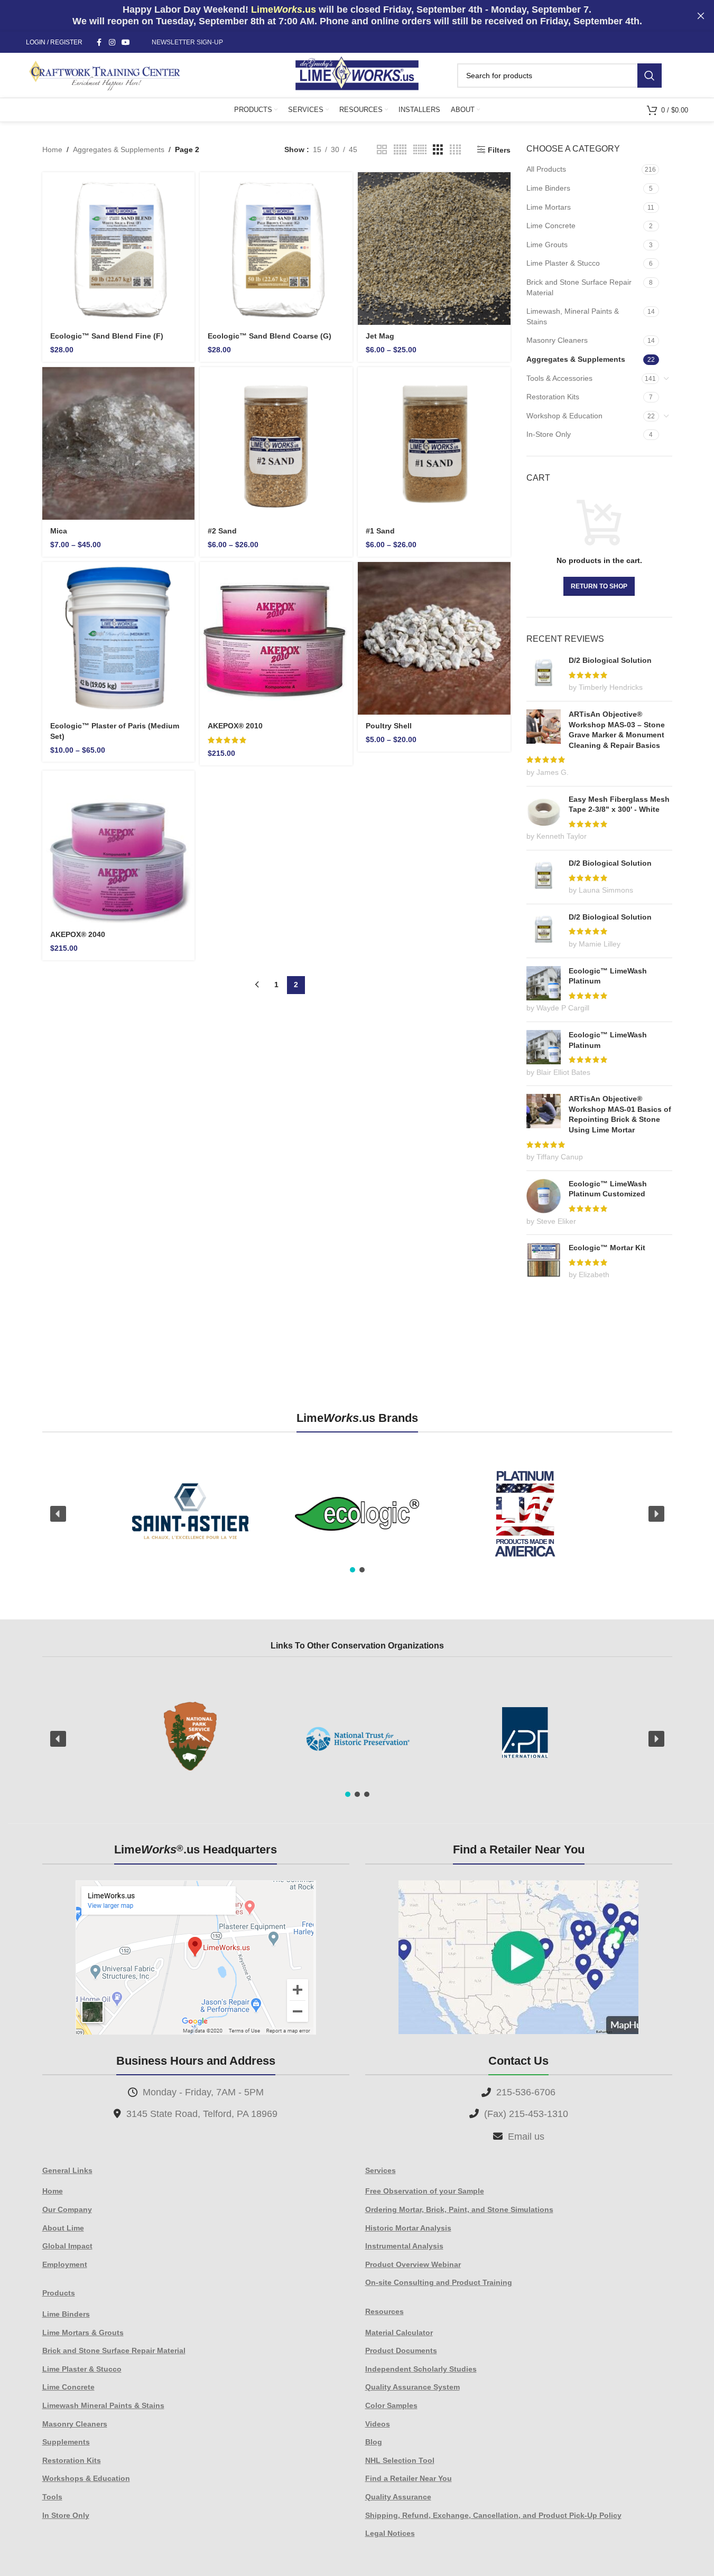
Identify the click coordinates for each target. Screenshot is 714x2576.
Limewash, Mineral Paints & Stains (573, 316)
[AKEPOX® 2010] (276, 638)
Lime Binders (548, 188)
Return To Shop (599, 586)
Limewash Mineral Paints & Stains (103, 2405)
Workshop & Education (564, 416)
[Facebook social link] (99, 43)
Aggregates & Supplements (119, 149)
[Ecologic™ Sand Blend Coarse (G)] (276, 249)
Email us (526, 2137)
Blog (374, 2442)
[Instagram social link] (112, 43)
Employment (65, 2264)
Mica (59, 531)
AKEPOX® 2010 (235, 726)
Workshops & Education (86, 2478)
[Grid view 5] (400, 150)
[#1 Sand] (434, 443)
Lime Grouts (547, 245)
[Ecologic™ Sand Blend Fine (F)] (119, 249)
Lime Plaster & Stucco (563, 263)
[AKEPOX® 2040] (119, 847)
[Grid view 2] (382, 150)
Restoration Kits (553, 397)
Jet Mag (380, 336)
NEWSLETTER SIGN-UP (187, 42)
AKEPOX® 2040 (78, 934)
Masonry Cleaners (557, 340)
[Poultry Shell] (434, 638)
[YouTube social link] (126, 43)
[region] (357, 1514)
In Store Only (66, 2515)
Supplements (66, 2442)
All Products (546, 169)
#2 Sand (222, 531)
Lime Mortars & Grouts (83, 2333)
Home (52, 149)
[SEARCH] (650, 76)
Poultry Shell (389, 726)
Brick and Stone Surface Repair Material (579, 287)
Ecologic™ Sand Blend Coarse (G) (270, 336)
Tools (52, 2497)
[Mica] (119, 443)
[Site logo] (357, 74)
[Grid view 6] (420, 150)
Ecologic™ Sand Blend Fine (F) (107, 336)
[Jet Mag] (434, 249)
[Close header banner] (701, 16)
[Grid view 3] (438, 150)
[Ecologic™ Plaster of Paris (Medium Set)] (119, 638)
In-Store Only (549, 434)
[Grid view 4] (455, 150)
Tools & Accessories (559, 378)
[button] (58, 1514)
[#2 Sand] (276, 443)
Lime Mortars (549, 207)
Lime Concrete (551, 226)
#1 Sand (380, 531)
